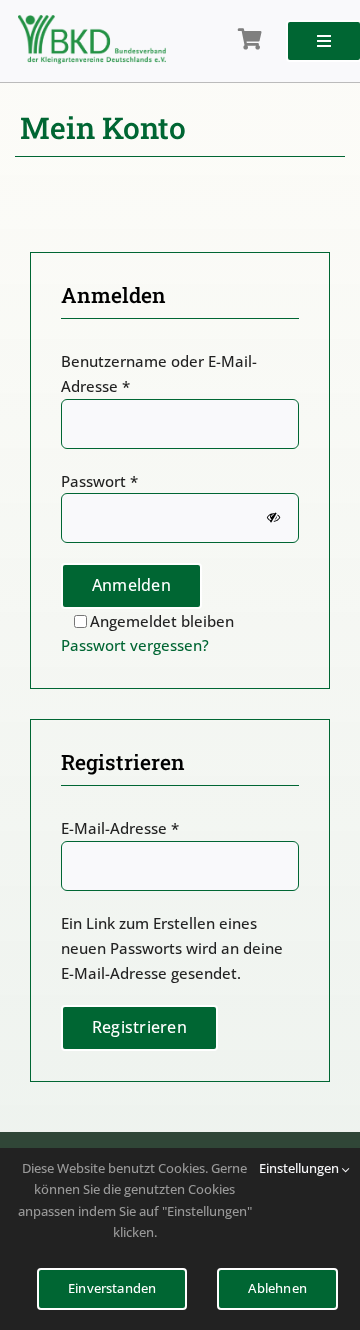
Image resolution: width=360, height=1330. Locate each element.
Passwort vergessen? (135, 645)
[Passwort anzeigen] (273, 518)
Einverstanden (112, 1288)
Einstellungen (300, 1168)
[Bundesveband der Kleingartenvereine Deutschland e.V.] (92, 22)
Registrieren (139, 1027)
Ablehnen (277, 1288)
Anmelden (131, 585)
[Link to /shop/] (250, 40)
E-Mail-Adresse (120, 828)
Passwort (99, 481)
